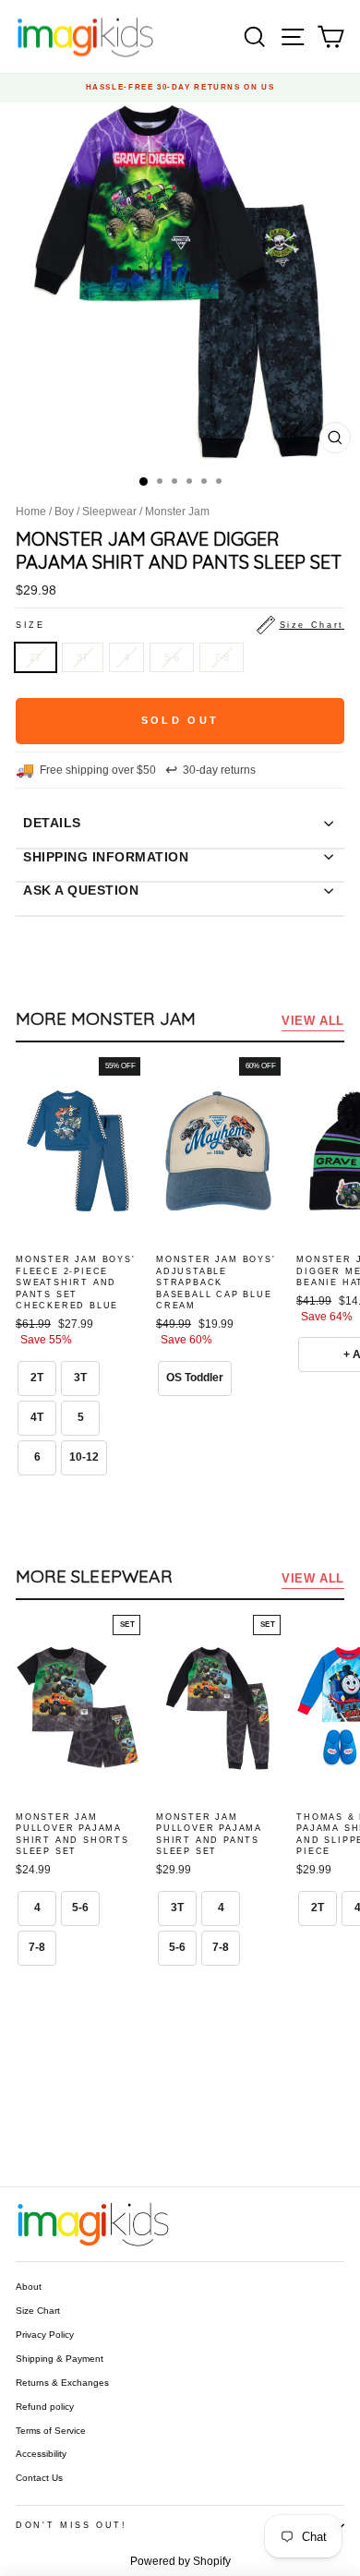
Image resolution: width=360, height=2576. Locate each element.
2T (36, 657)
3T (83, 657)
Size (180, 625)
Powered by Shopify (180, 2561)
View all (313, 1021)
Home (31, 512)
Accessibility (41, 2454)
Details (52, 823)
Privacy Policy (45, 2335)
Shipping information (106, 857)
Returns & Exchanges (62, 2383)
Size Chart (38, 2311)
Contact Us (39, 2478)
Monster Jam (177, 512)
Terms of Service (51, 2431)
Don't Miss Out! (72, 2525)
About (29, 2287)
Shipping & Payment (60, 2359)
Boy (64, 512)
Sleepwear (109, 512)
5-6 (172, 657)
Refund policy (45, 2407)
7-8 (222, 657)
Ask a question (81, 890)
